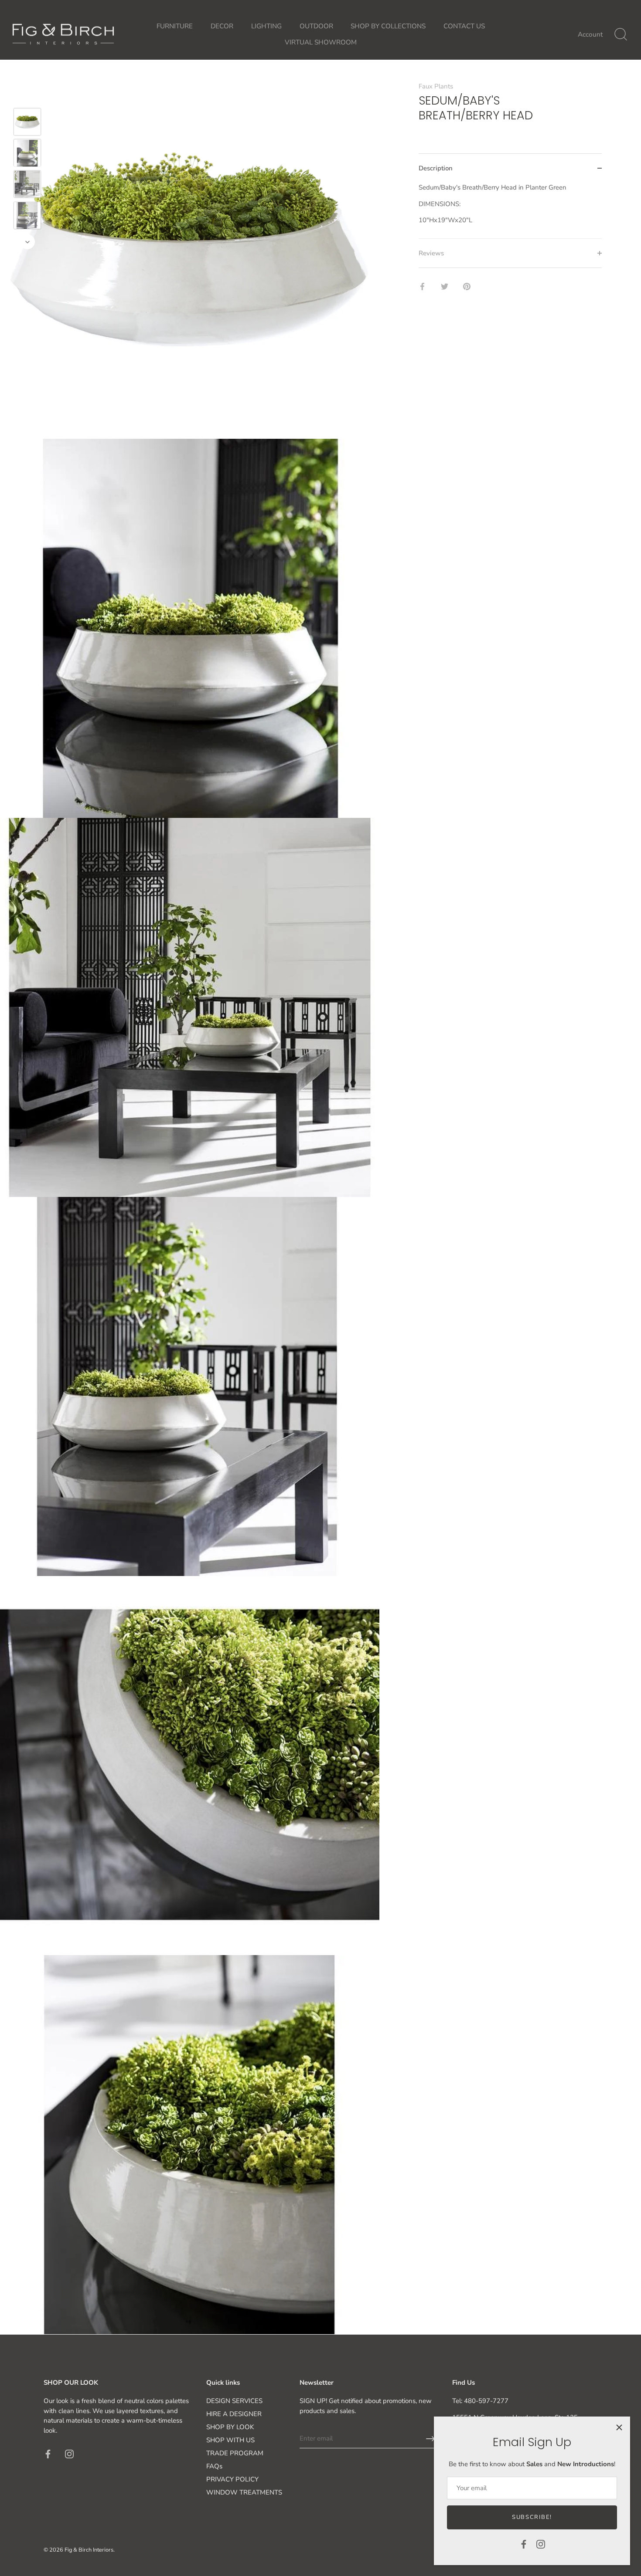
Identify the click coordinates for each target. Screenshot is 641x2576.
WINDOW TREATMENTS (244, 2492)
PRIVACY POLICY (232, 2479)
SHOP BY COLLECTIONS (388, 26)
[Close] (619, 2427)
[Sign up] (430, 2439)
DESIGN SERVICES (234, 2401)
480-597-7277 (486, 2401)
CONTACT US (464, 26)
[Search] (621, 34)
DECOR (222, 26)
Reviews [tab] (431, 253)
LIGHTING (266, 26)
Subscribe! (532, 2517)
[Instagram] (541, 2544)
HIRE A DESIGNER (234, 2414)
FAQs (214, 2466)
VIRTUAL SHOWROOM (321, 42)
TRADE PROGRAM (235, 2453)
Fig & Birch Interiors (89, 2550)
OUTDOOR (316, 26)
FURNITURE (175, 26)
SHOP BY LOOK (230, 2427)
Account (590, 34)
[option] (27, 123)
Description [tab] (436, 168)
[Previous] (27, 95)
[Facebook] (524, 2544)
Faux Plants (436, 86)
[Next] (27, 242)
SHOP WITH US (230, 2440)
